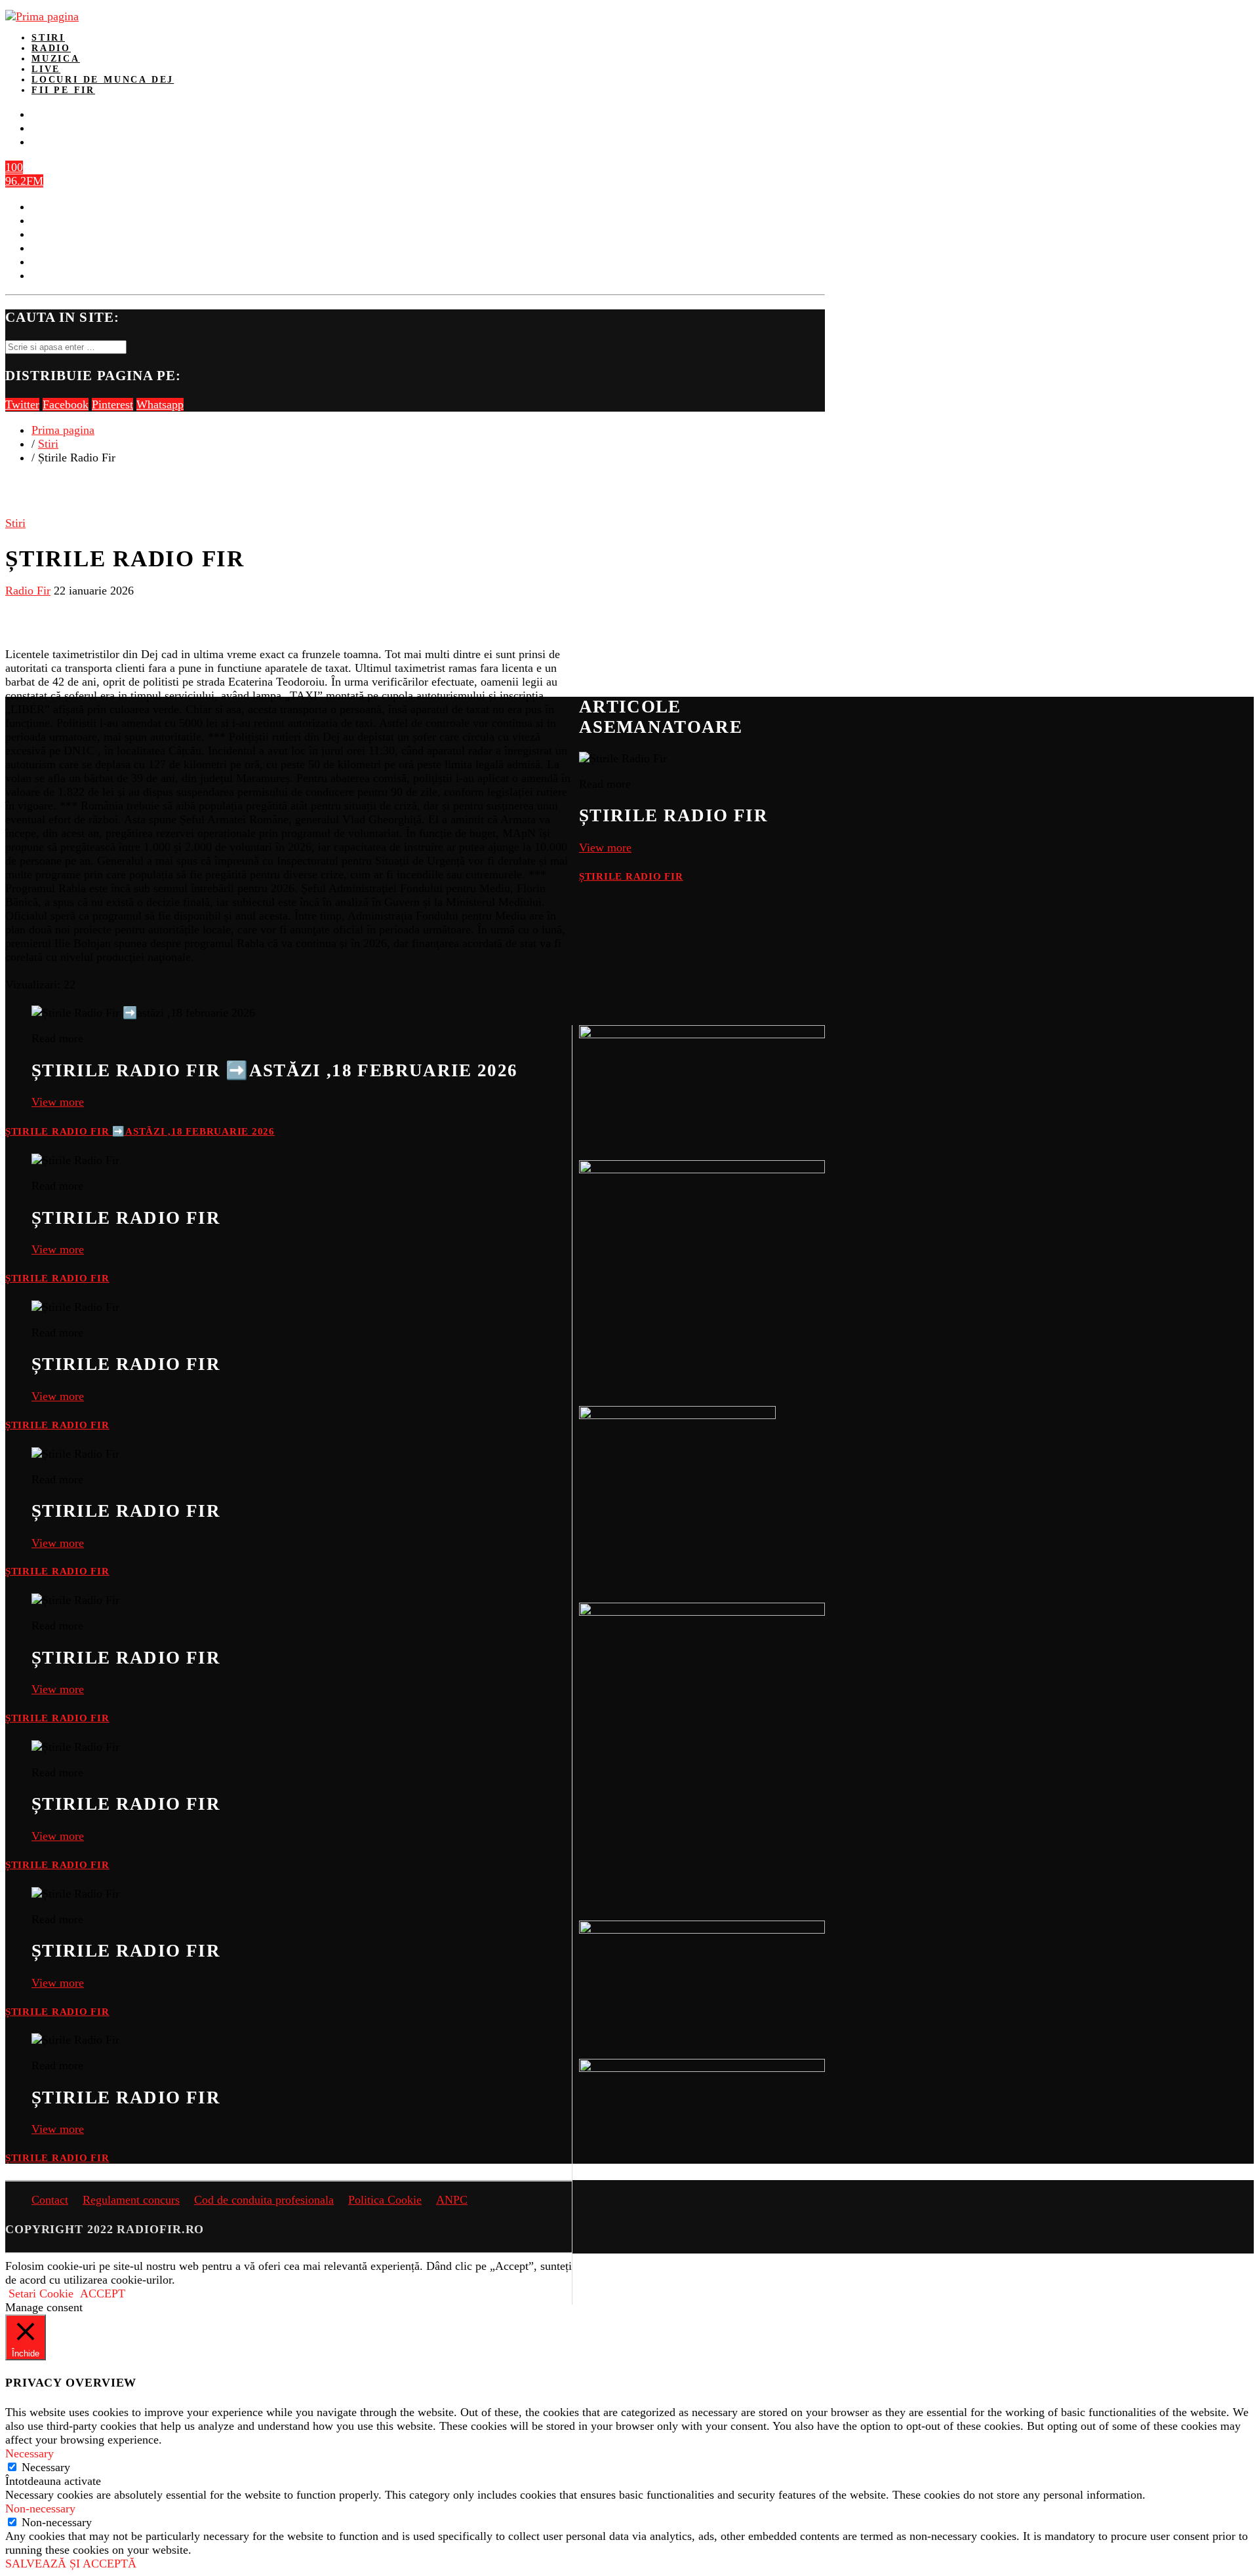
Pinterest (112, 404)
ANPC (452, 2200)
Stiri (48, 38)
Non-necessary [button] (40, 2508)
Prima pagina (63, 430)
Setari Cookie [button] (41, 2293)
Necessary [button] (30, 2453)
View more (605, 848)
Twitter (22, 404)
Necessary (46, 2467)
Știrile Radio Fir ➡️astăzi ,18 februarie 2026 (140, 1131)
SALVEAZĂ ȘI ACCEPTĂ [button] (71, 2564)
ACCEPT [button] (103, 2293)
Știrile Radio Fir (631, 876)
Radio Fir (28, 591)
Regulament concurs (131, 2200)
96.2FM (24, 181)
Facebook (66, 404)
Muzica (56, 59)
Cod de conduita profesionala (264, 2200)
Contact (50, 2200)
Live (46, 69)
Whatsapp (160, 404)
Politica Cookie (385, 2200)
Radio (51, 48)
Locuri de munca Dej (103, 80)
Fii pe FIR (63, 90)
